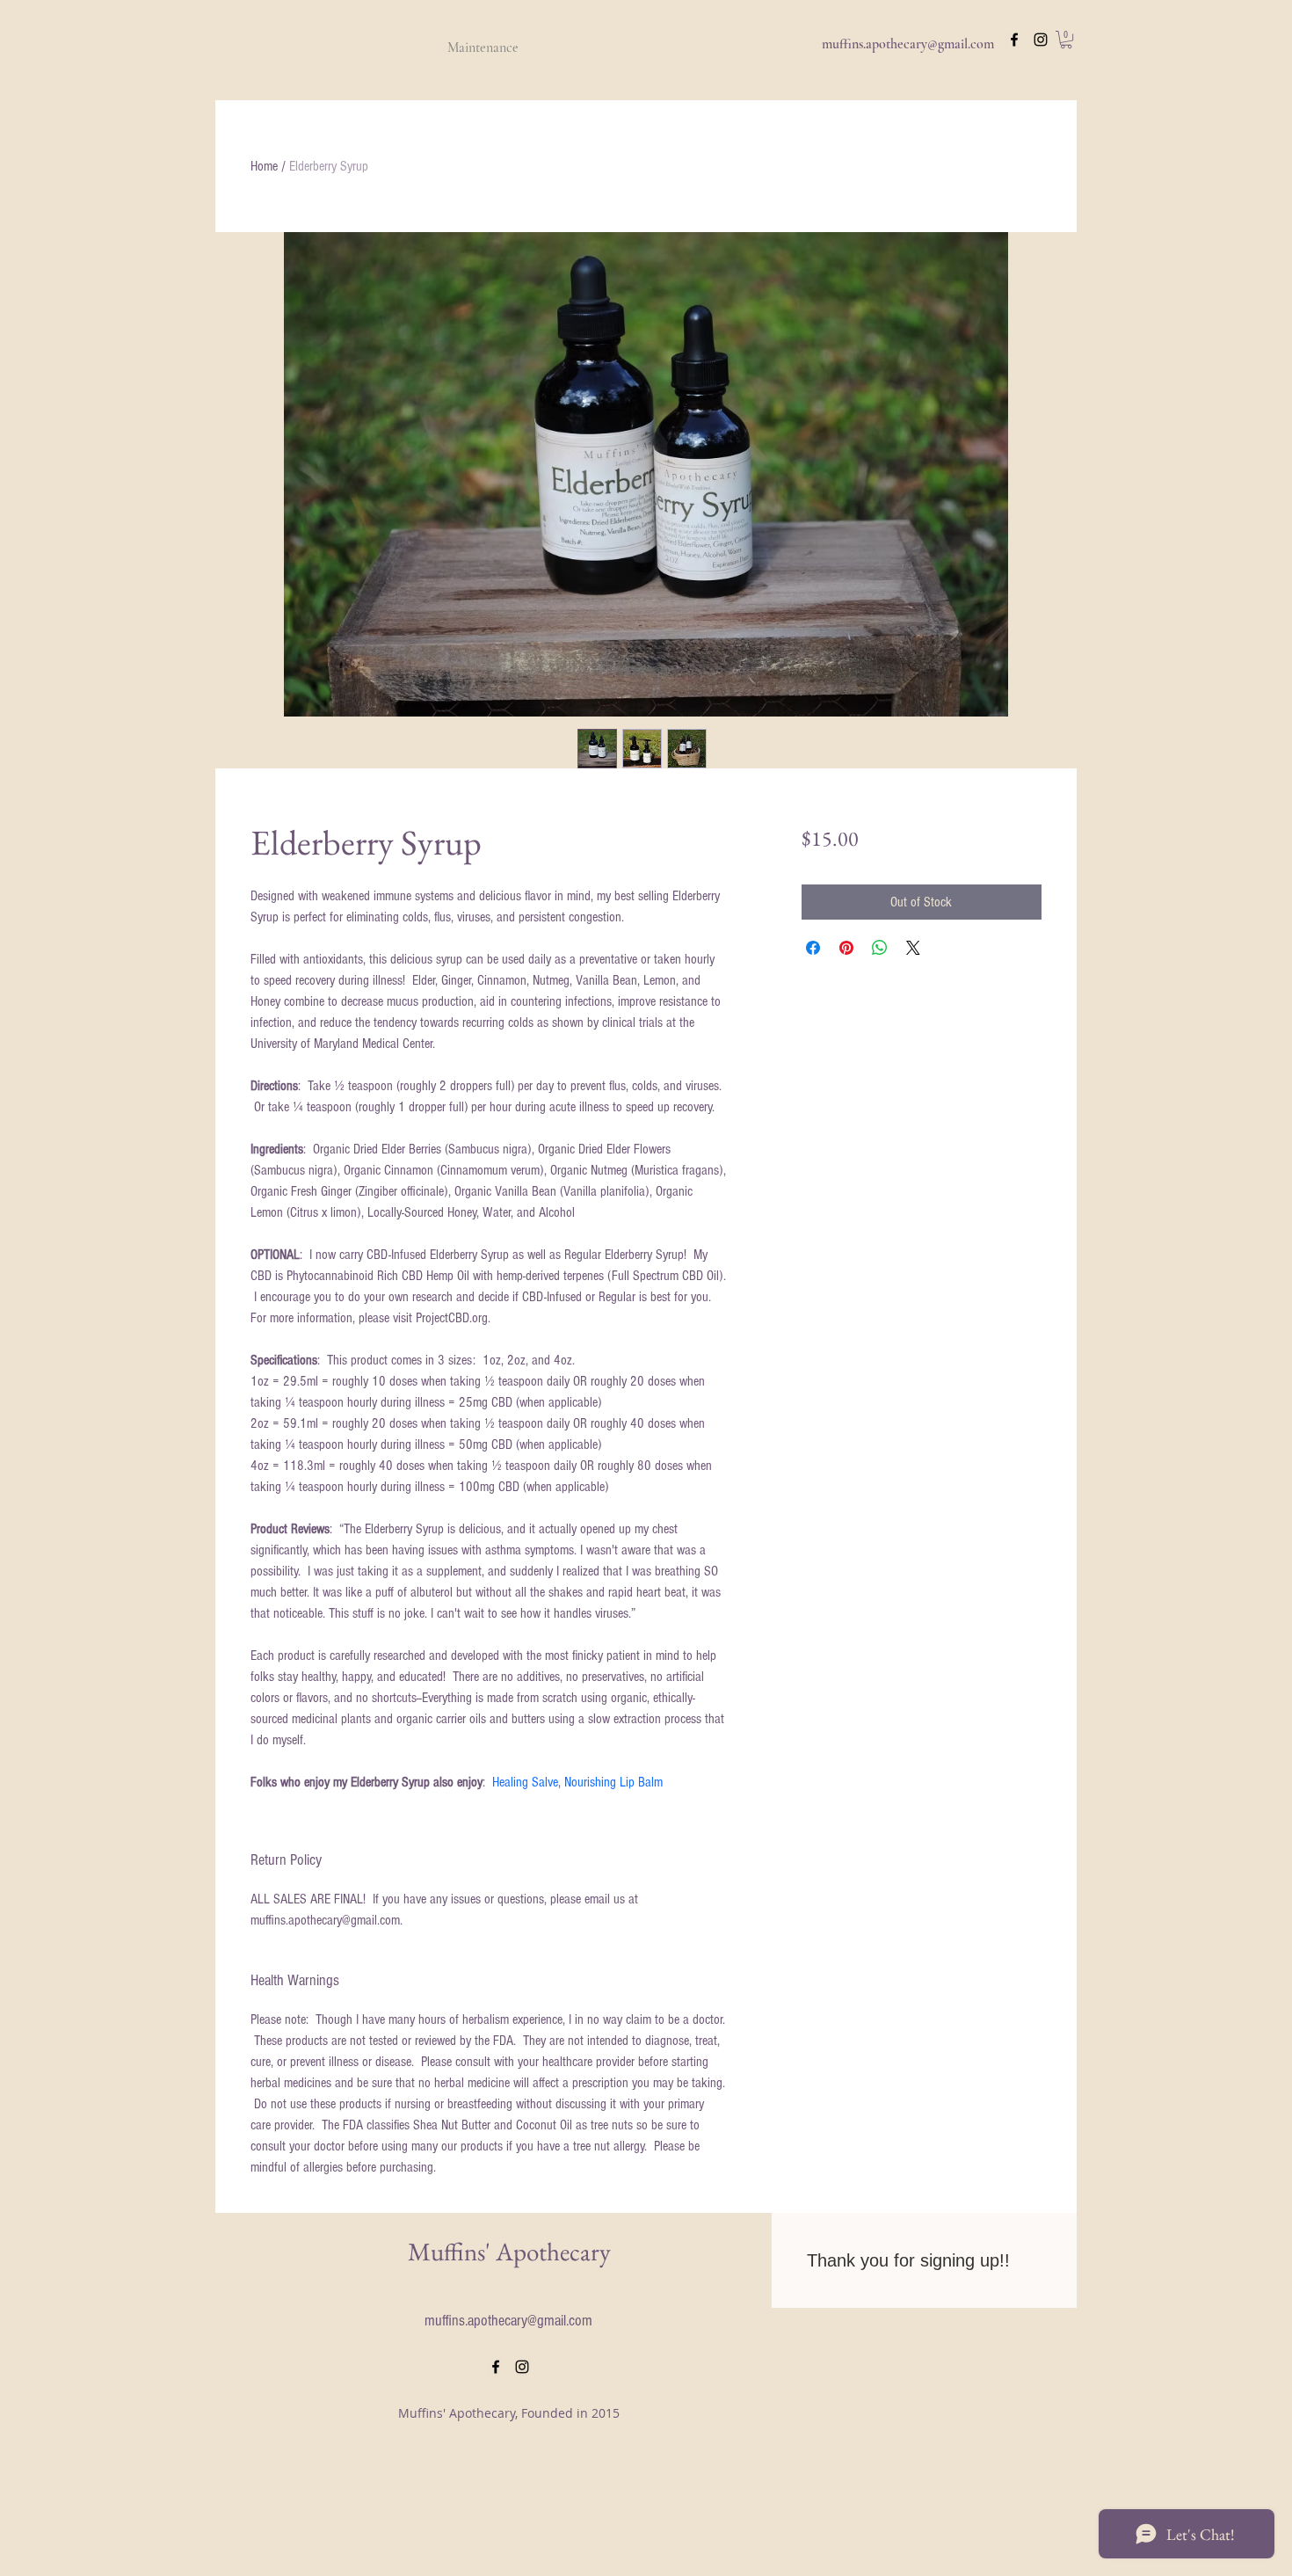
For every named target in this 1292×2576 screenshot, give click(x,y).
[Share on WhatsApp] (880, 948)
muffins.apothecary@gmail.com (908, 44)
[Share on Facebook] (813, 948)
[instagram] (1041, 40)
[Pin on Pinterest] (846, 948)
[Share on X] (913, 948)
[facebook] (1014, 40)
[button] (1066, 40)
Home (264, 166)
